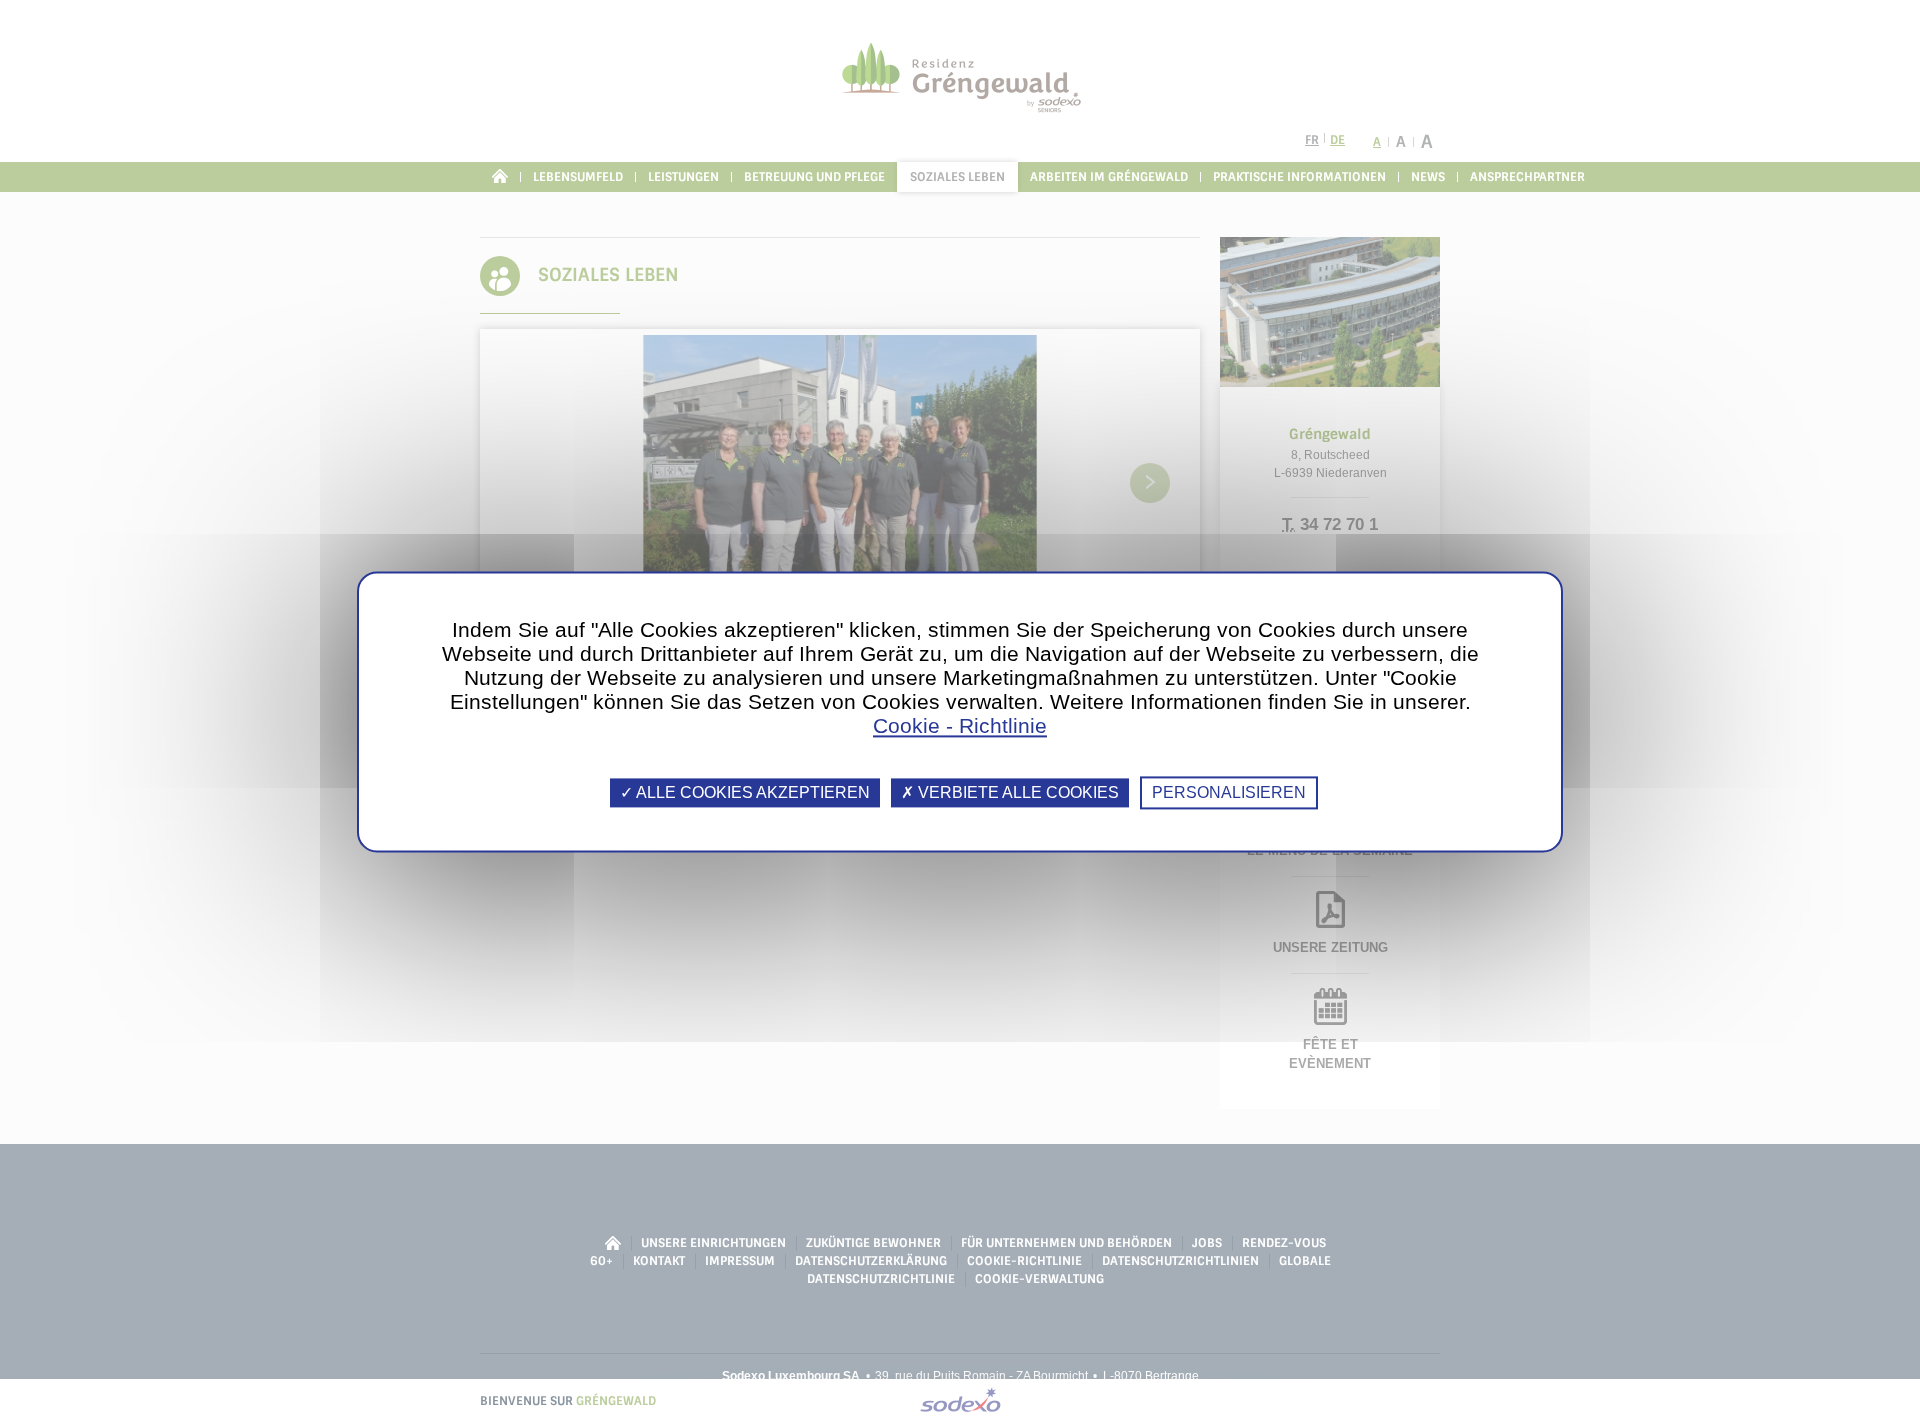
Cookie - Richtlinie (960, 725)
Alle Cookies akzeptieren (751, 792)
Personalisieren (1229, 792)
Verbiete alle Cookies (1016, 792)
